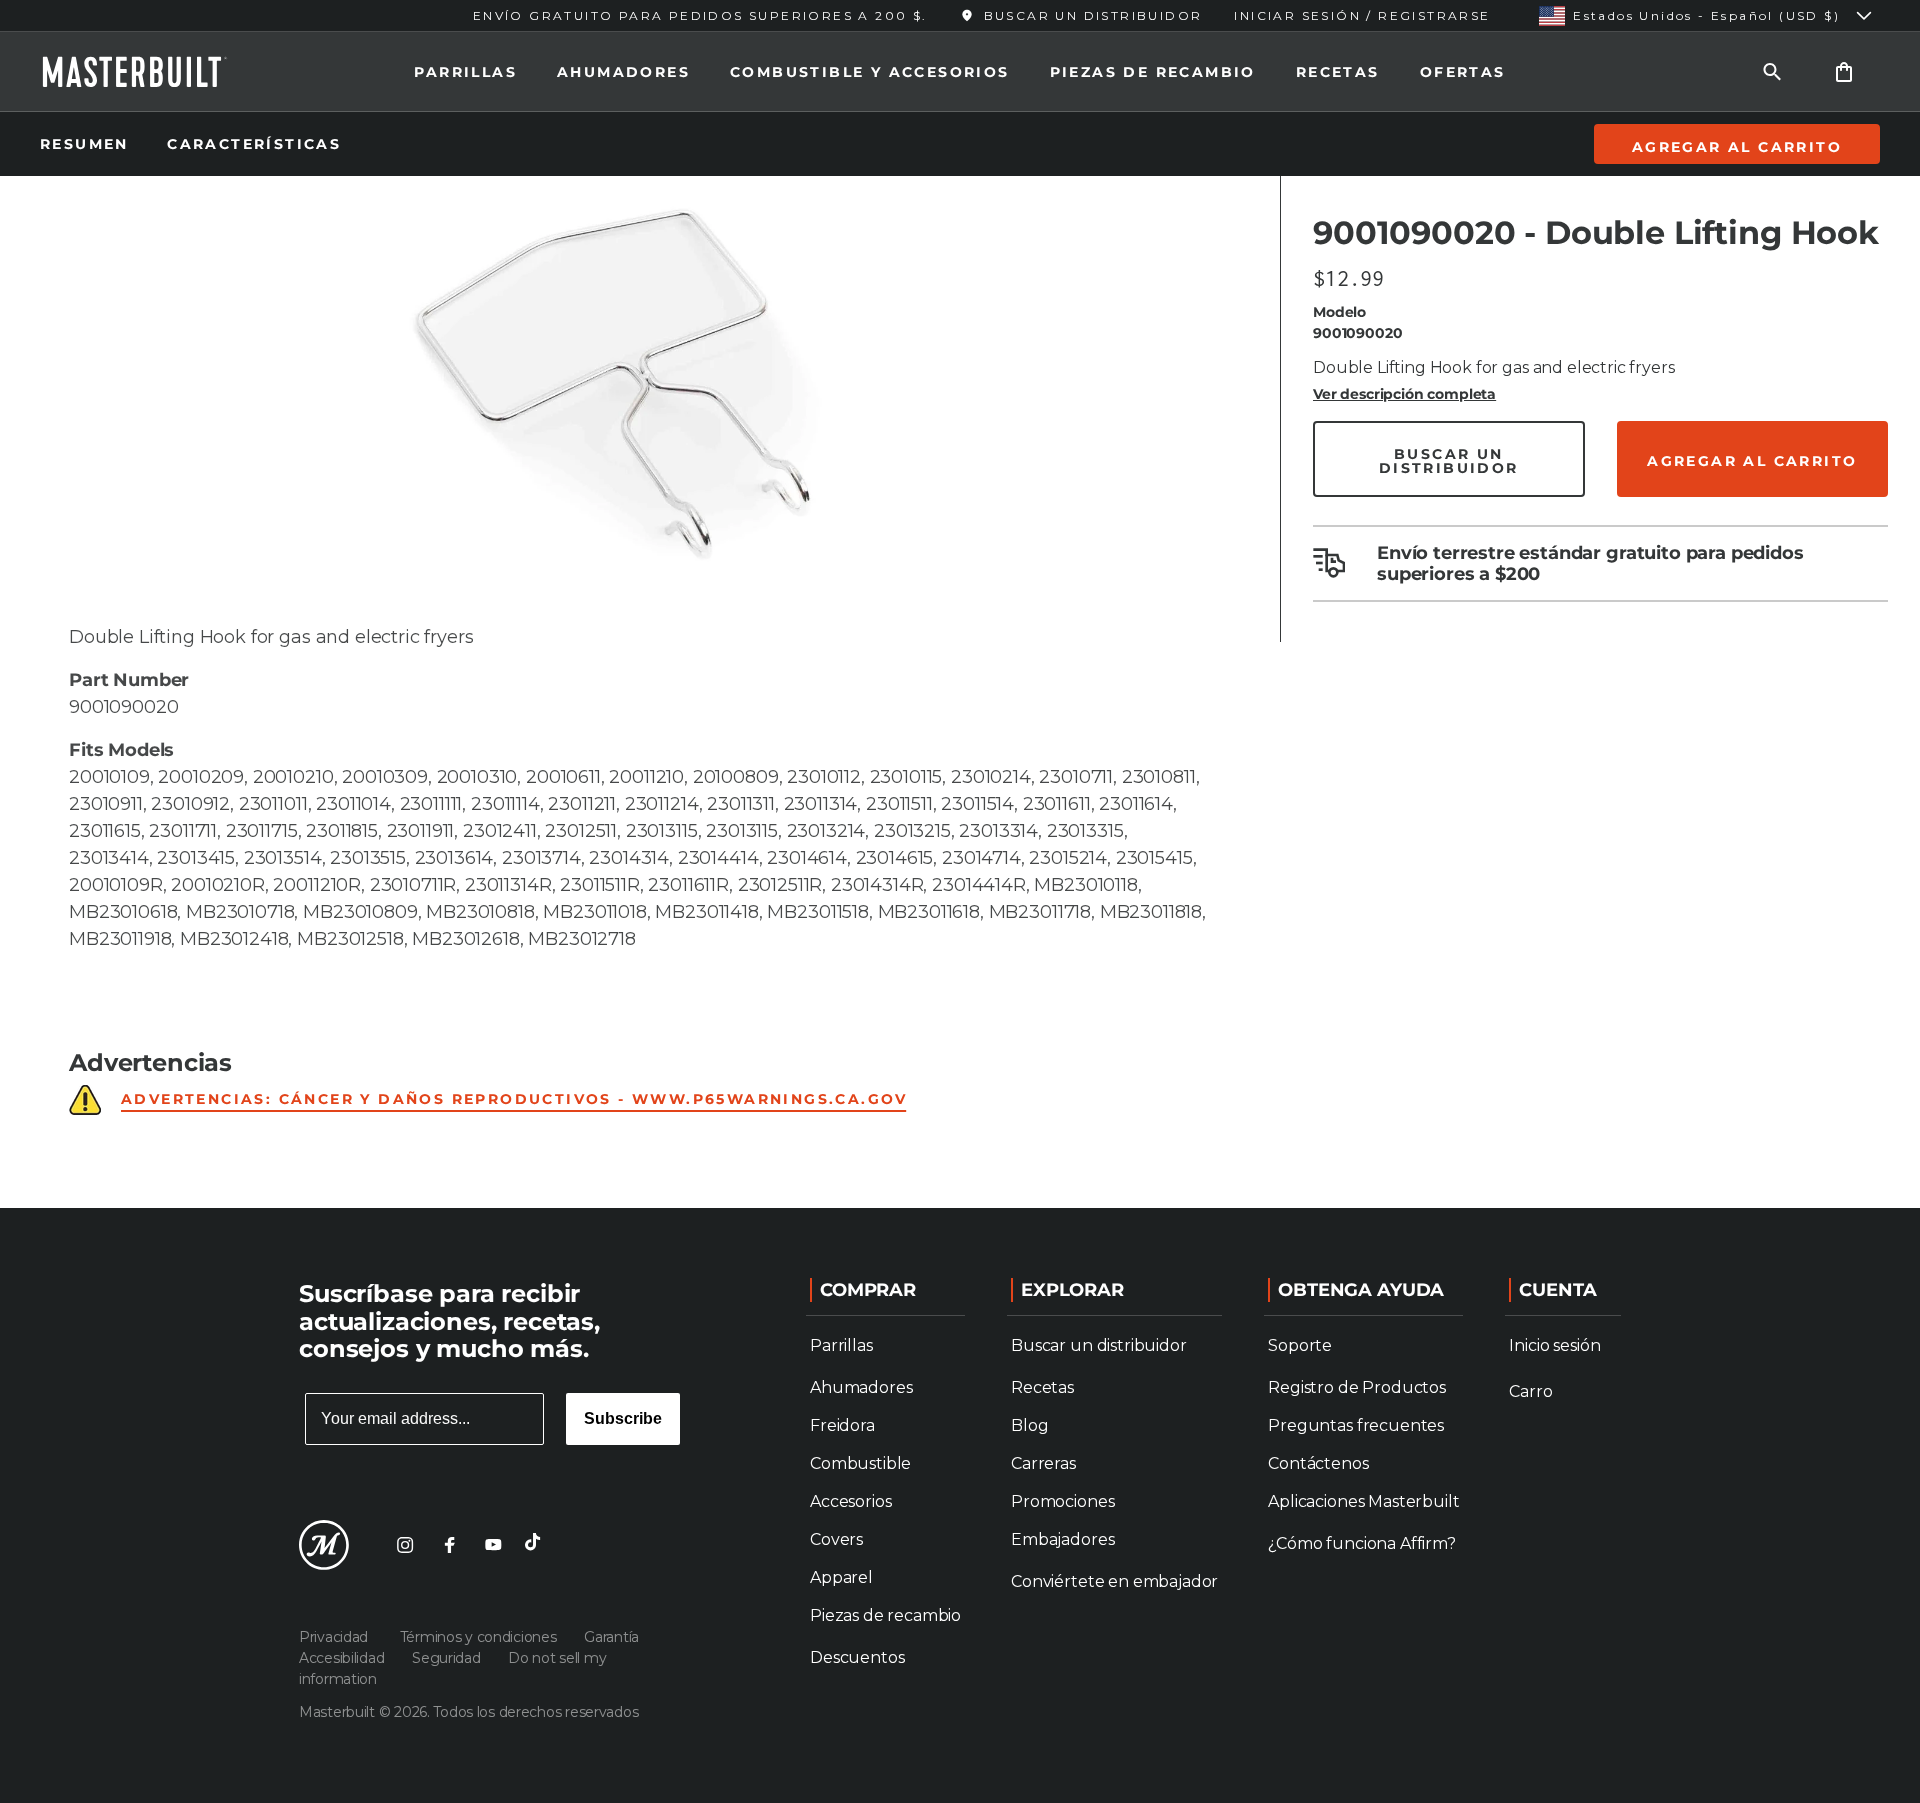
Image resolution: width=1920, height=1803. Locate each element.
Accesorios (850, 1501)
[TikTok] (537, 1545)
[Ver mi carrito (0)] (1844, 71)
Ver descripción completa (1404, 394)
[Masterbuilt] (153, 72)
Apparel (841, 1577)
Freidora (842, 1425)
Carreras (1043, 1463)
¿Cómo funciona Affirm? (1361, 1543)
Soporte (1300, 1345)
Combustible (860, 1463)
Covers (836, 1539)
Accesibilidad (343, 1658)
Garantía (611, 1637)
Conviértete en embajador (1114, 1581)
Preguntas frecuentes (1356, 1425)
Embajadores (1062, 1539)
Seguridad (448, 1658)
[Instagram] (405, 1545)
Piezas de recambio (1153, 72)
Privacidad (337, 1637)
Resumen (87, 144)
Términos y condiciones (480, 1637)
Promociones (1062, 1501)
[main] (960, 604)
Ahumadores (623, 72)
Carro (1530, 1391)
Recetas (1338, 72)
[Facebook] (449, 1545)
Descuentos (857, 1657)
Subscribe (623, 1418)
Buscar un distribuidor (1098, 1345)
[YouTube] (493, 1545)
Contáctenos (1318, 1463)
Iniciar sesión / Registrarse (1362, 15)
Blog (1029, 1425)
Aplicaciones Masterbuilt (1363, 1501)
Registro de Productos (1357, 1387)
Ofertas (1463, 72)
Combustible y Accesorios (870, 72)
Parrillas (465, 72)
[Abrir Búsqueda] (1772, 71)
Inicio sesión (1554, 1345)
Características (254, 144)
